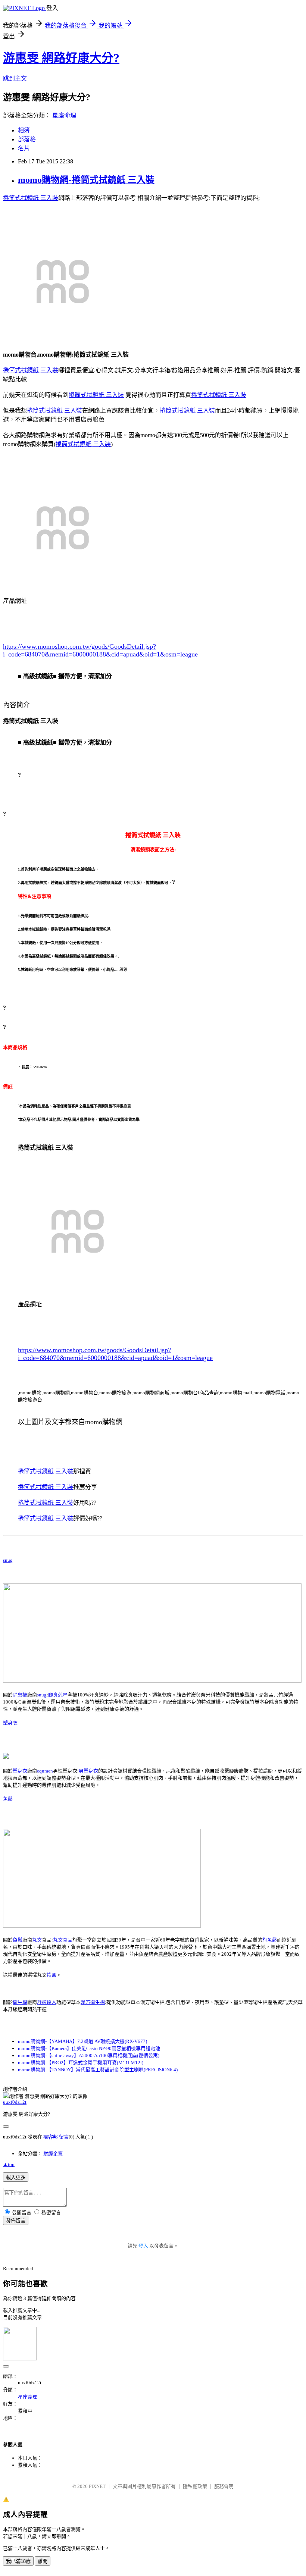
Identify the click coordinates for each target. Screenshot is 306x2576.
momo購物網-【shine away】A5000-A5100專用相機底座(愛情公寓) (89, 2055)
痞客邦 (51, 2137)
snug (8, 1560)
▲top (9, 2164)
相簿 (24, 130)
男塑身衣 (88, 1771)
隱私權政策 (195, 2486)
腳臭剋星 (58, 1695)
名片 (24, 148)
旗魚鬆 (270, 1940)
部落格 (27, 139)
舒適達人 (47, 2002)
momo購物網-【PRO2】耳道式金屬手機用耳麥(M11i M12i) (81, 2063)
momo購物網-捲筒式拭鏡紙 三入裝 (86, 180)
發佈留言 (16, 2221)
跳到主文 (15, 79)
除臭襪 (20, 1695)
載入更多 (16, 2177)
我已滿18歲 (18, 2561)
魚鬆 (8, 1799)
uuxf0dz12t (15, 2102)
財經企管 (53, 2154)
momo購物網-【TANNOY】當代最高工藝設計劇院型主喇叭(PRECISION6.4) (98, 2070)
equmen (45, 1771)
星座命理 (64, 115)
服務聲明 (224, 2486)
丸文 (37, 1940)
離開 (43, 2561)
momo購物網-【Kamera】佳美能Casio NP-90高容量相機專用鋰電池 (89, 2048)
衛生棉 (20, 2002)
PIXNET (97, 2486)
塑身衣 (10, 1723)
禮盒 (51, 1975)
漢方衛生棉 (93, 2002)
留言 (64, 2137)
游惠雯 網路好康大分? (61, 58)
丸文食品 (63, 1940)
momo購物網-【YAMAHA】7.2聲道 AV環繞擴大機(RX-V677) (82, 2041)
